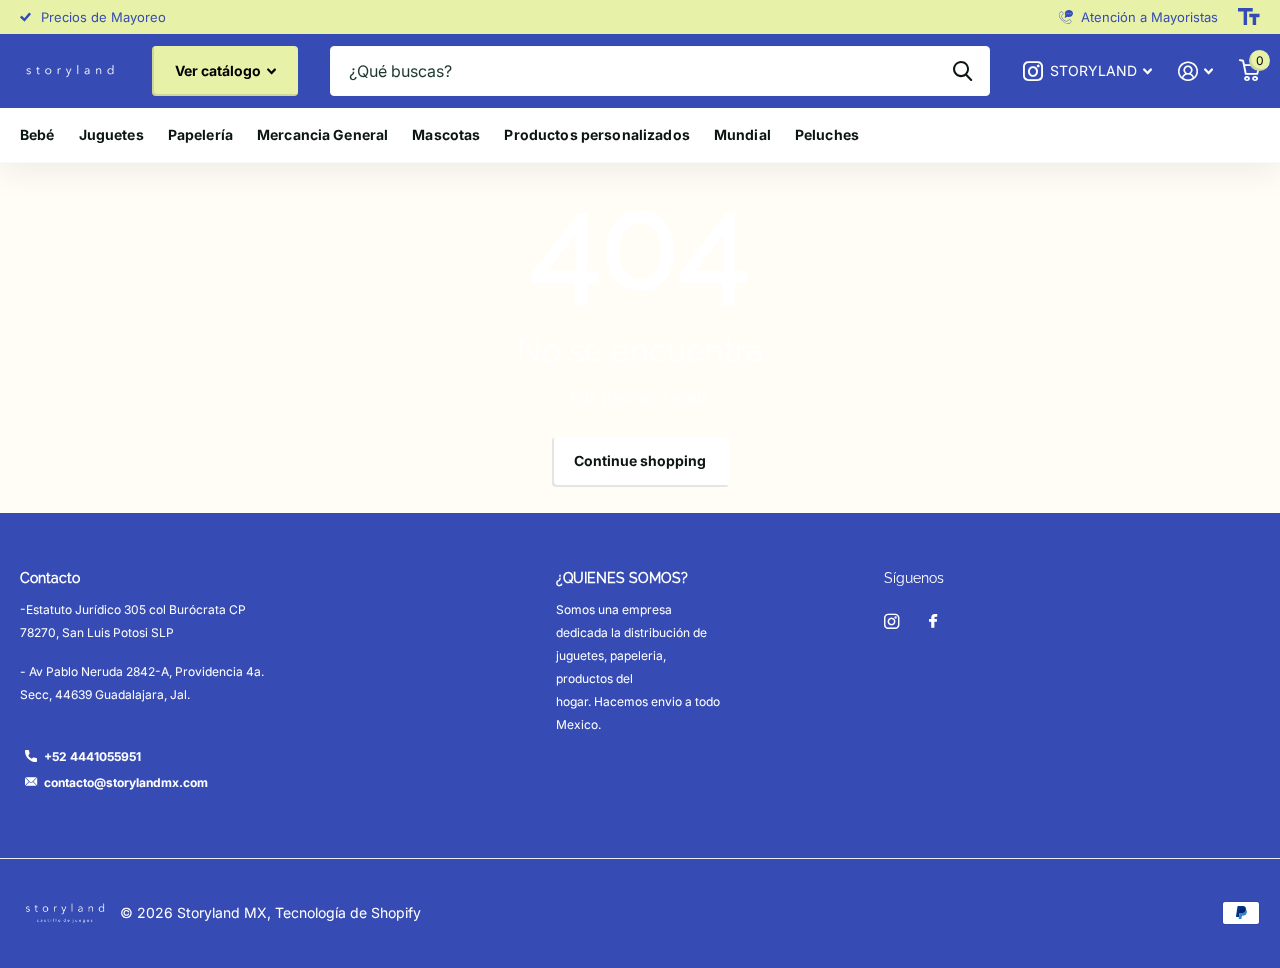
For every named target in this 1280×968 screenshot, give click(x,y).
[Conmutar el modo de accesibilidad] (1249, 17)
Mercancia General (322, 134)
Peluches (827, 134)
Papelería (200, 134)
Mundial (742, 134)
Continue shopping (640, 460)
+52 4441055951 (92, 756)
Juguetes (111, 134)
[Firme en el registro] (1195, 71)
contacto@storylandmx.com (126, 782)
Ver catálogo (219, 70)
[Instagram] (891, 621)
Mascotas (446, 134)
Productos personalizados (596, 134)
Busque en (962, 71)
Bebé (37, 134)
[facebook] (933, 622)
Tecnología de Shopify (348, 912)
